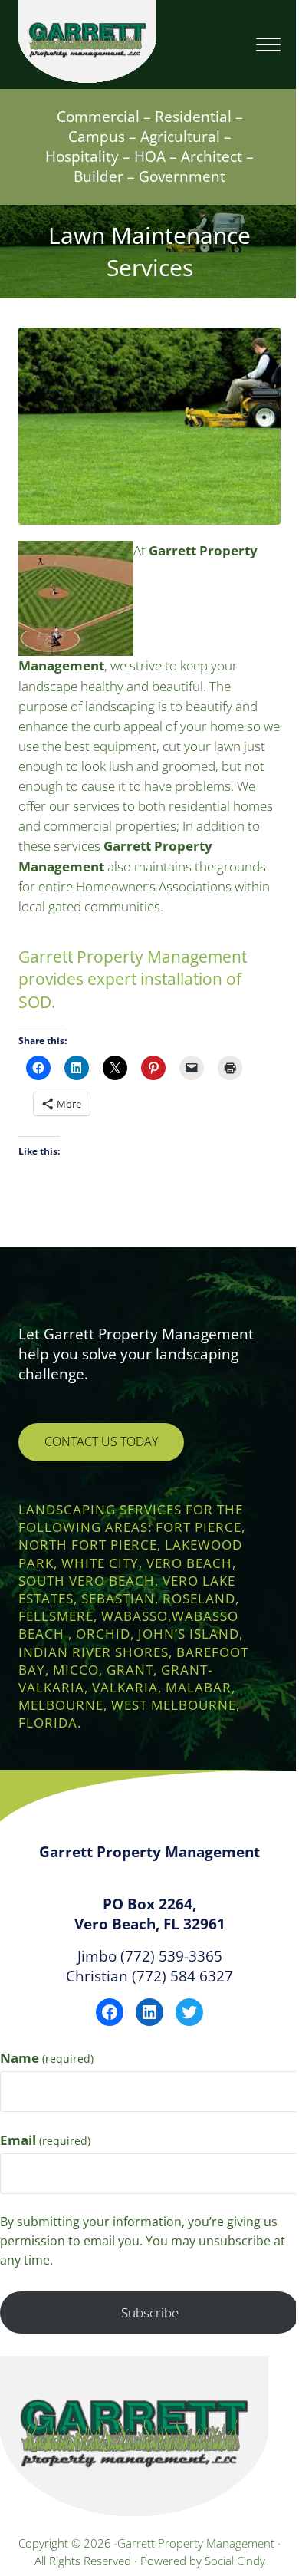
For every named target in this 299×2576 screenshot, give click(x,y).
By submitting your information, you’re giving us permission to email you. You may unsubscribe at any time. (143, 2241)
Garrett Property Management (197, 2543)
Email (45, 2140)
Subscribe (150, 2312)
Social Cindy (235, 2561)
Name (47, 2058)
